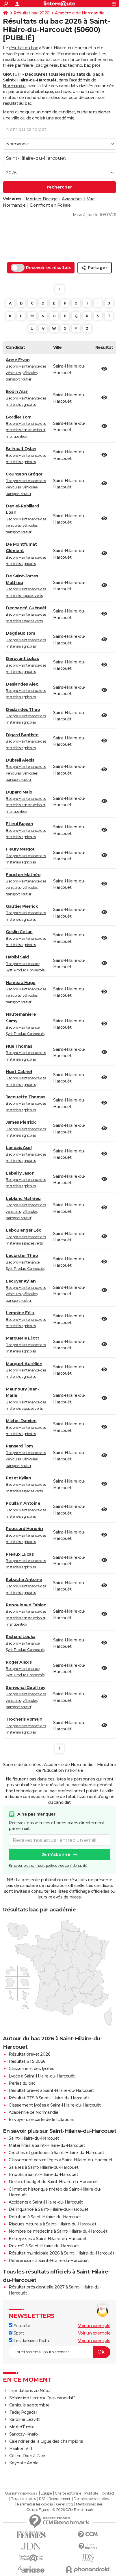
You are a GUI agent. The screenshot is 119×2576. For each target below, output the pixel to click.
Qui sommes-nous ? (21, 2493)
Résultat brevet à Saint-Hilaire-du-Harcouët (51, 2090)
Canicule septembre (29, 2405)
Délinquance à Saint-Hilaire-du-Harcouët (49, 2209)
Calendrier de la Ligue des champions (46, 2441)
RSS (42, 2499)
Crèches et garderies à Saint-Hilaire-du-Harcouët (56, 2153)
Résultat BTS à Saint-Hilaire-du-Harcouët (49, 2098)
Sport (18, 2333)
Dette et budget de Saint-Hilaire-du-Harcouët (53, 2182)
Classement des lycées (31, 2069)
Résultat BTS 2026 (27, 2061)
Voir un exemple (94, 2326)
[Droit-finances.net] (88, 2546)
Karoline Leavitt (25, 2419)
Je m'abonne (56, 1854)
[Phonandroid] (88, 2570)
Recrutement (59, 2499)
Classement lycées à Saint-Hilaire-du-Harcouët (55, 2105)
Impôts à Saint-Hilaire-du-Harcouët (43, 2174)
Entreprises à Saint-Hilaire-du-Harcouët (48, 2239)
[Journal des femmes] (31, 2535)
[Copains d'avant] (31, 2558)
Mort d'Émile (22, 2427)
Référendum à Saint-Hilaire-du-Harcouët (49, 2261)
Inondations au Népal (30, 2391)
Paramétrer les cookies (35, 2504)
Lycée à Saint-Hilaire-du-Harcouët (42, 2076)
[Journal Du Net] (31, 2546)
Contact (108, 2493)
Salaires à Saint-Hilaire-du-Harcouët (43, 2167)
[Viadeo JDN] (88, 2558)
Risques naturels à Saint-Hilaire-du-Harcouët (52, 2224)
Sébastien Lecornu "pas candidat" (42, 2398)
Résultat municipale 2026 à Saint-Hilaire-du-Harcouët (61, 2253)
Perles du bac (22, 2083)
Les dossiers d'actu (31, 2341)
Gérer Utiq (64, 2504)
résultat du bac (24, 48)
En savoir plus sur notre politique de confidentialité (48, 1866)
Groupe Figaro (38, 2510)
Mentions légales (89, 2504)
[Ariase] (31, 2569)
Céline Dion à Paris (28, 2456)
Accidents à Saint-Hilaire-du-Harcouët (46, 2202)
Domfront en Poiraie (50, 205)
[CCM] (88, 2535)
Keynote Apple (24, 2463)
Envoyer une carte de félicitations (41, 2120)
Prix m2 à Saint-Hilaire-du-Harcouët (44, 2246)
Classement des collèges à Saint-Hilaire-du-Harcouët (61, 2160)
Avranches (72, 199)
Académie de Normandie (80, 13)
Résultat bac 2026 (31, 13)
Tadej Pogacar (23, 2412)
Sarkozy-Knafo (24, 2434)
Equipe (46, 2493)
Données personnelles (91, 2499)
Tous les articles (23, 2499)
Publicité (91, 2493)
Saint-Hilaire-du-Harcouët (34, 2138)
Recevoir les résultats (49, 268)
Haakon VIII (21, 2448)
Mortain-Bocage (42, 199)
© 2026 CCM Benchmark (73, 2510)
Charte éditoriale (68, 2493)
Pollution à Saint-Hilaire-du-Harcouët (45, 2217)
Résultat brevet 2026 (29, 2054)
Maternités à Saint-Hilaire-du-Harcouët (47, 2145)
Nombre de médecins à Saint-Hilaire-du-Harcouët (58, 2231)
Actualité (21, 2326)
